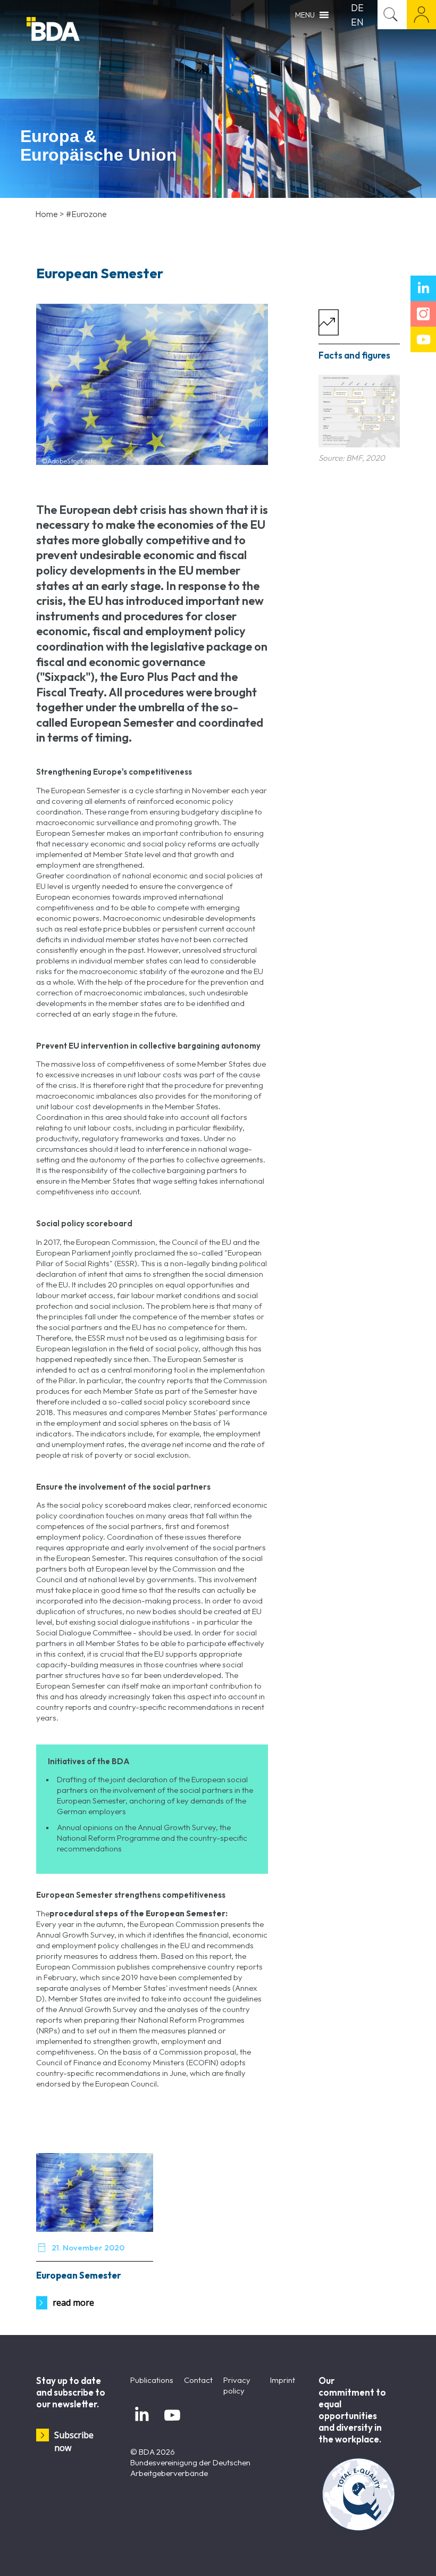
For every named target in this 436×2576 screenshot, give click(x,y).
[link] (359, 411)
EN (357, 22)
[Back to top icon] (385, 2554)
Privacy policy (237, 2385)
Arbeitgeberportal (421, 15)
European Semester (79, 2275)
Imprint (283, 2380)
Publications (152, 2380)
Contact (198, 2380)
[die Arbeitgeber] (80, 31)
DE (357, 8)
